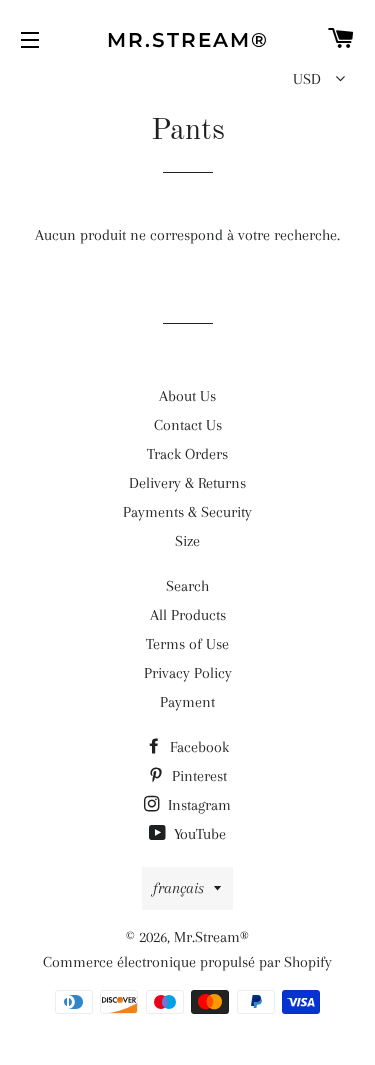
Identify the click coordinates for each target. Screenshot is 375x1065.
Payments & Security (187, 512)
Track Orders (187, 454)
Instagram (197, 805)
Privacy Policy (188, 673)
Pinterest (197, 776)
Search (187, 586)
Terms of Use (187, 644)
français (178, 888)
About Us (187, 396)
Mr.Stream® (188, 40)
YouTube (198, 834)
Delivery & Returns (187, 483)
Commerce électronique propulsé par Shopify (187, 962)
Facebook (197, 747)
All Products (188, 615)
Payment (187, 702)
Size (187, 541)
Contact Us (188, 425)
